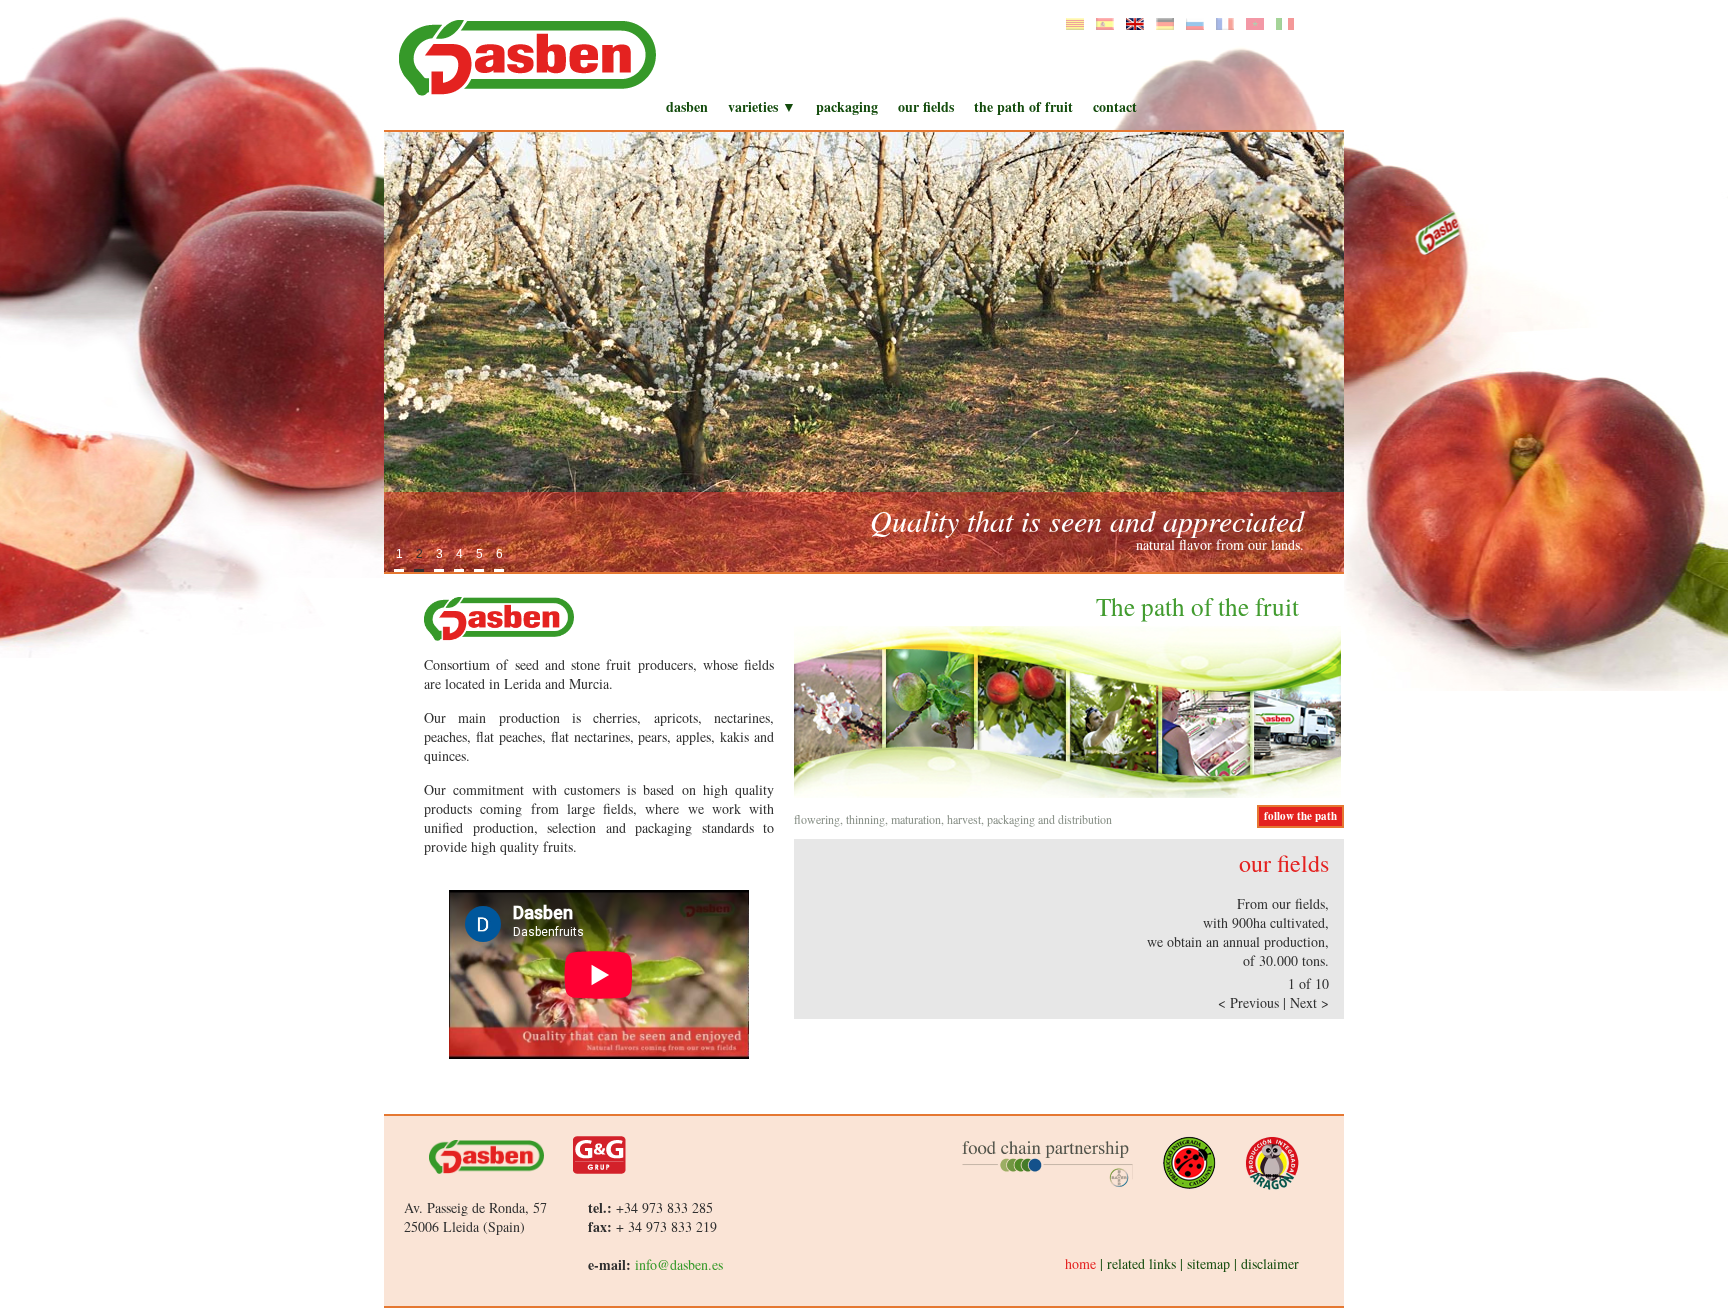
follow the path (1300, 816)
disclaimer (1270, 1263)
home (1080, 1263)
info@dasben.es (679, 1264)
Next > (1309, 1002)
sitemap (1208, 1263)
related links (1141, 1263)
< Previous (1250, 1002)
